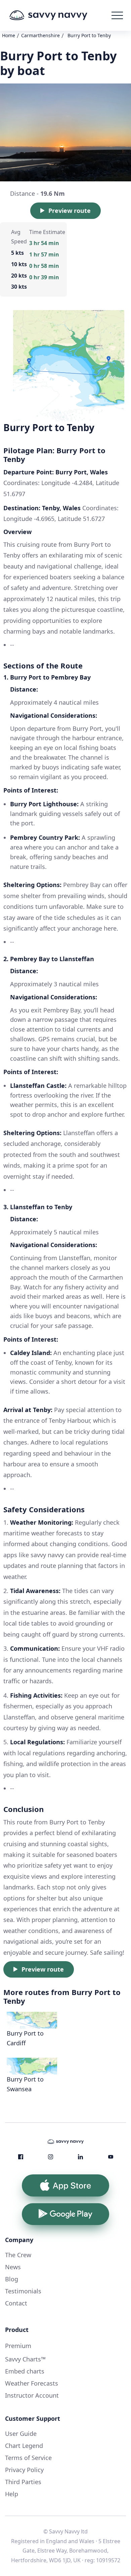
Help (12, 2494)
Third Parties (23, 2482)
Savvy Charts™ (25, 2359)
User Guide (21, 2434)
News (13, 2267)
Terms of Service (28, 2458)
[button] (117, 15)
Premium (18, 2346)
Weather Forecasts (32, 2383)
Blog (12, 2279)
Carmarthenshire (40, 35)
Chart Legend (24, 2446)
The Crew (18, 2255)
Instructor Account (32, 2395)
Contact (16, 2303)
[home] (58, 15)
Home (9, 35)
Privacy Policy (24, 2470)
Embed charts (25, 2371)
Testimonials (23, 2291)
